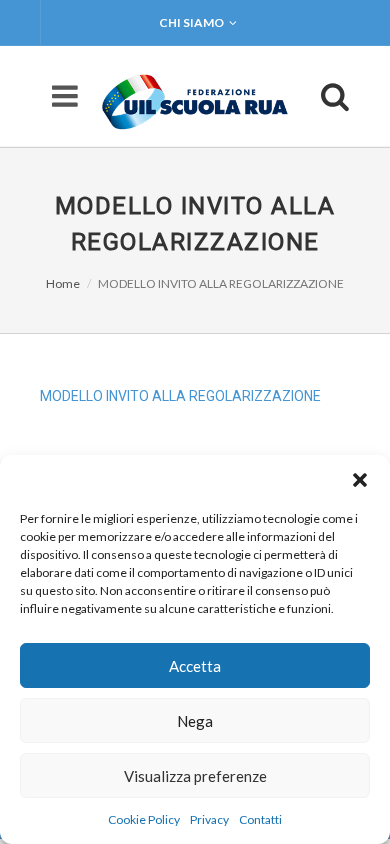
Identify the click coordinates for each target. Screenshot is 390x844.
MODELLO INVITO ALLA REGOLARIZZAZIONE (180, 396)
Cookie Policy (144, 819)
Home (63, 283)
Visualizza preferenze (195, 776)
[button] (360, 480)
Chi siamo (191, 22)
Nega (195, 721)
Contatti (260, 819)
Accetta (195, 666)
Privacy (209, 819)
